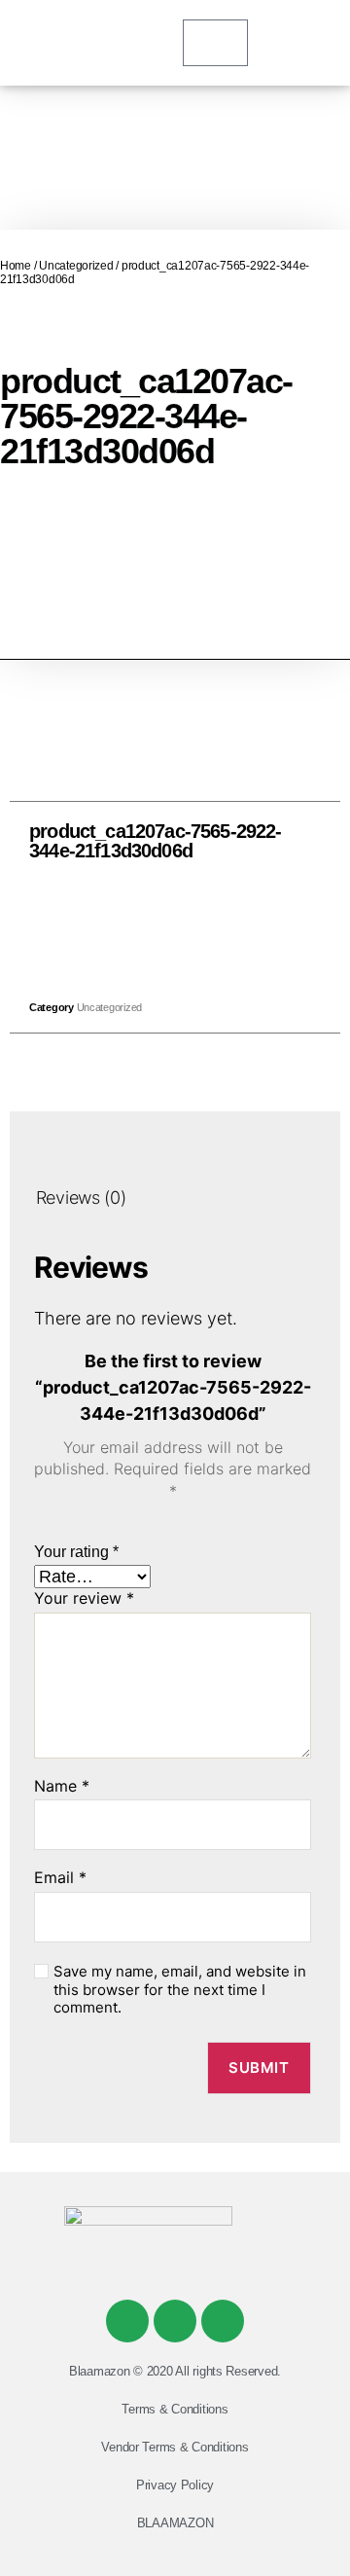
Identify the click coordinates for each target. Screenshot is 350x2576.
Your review (84, 1599)
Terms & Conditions (175, 2409)
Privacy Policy (175, 2485)
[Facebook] (127, 2321)
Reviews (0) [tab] (81, 1197)
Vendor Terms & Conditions (175, 2447)
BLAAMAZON (175, 2523)
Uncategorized (76, 266)
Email (60, 1878)
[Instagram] (223, 2321)
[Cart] (215, 43)
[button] (132, 926)
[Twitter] (175, 2321)
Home (16, 266)
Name (62, 1787)
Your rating (76, 1552)
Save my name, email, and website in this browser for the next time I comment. (180, 1990)
